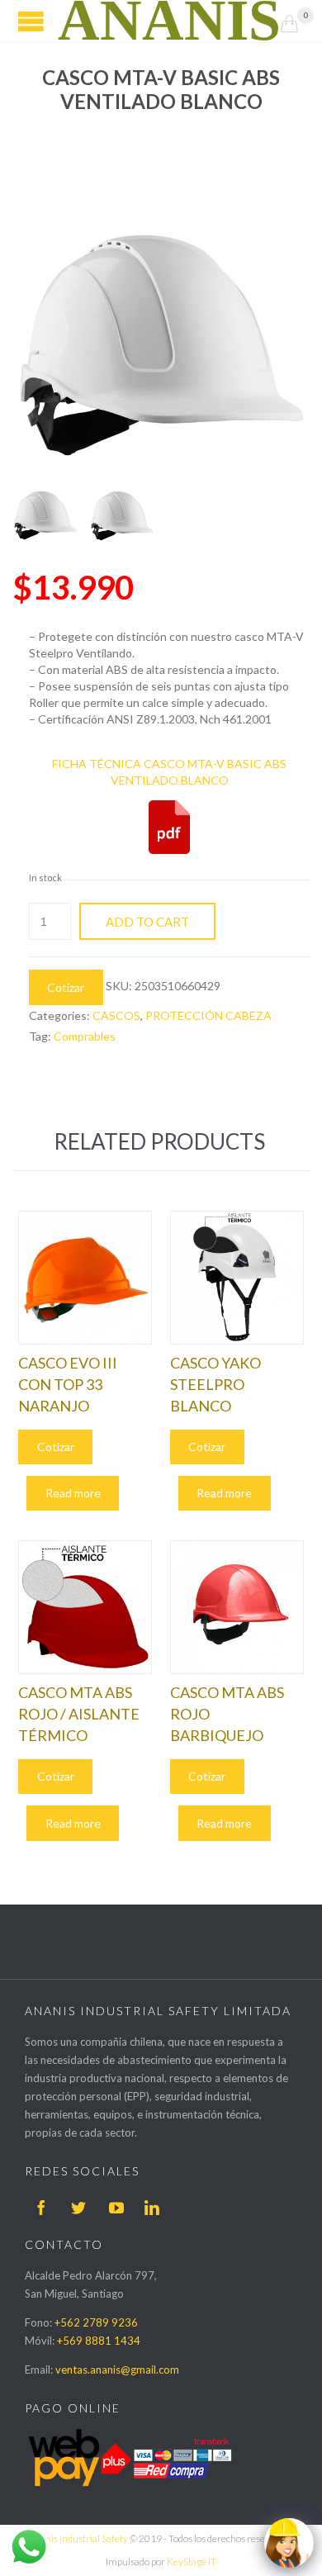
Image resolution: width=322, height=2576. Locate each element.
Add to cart (147, 922)
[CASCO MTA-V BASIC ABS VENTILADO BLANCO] (45, 510)
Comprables (85, 1036)
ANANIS (169, 21)
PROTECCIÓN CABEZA (208, 1015)
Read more (73, 1493)
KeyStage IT (192, 2562)
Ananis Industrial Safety (78, 2538)
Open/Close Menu (31, 21)
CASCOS (116, 1015)
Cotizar (66, 987)
